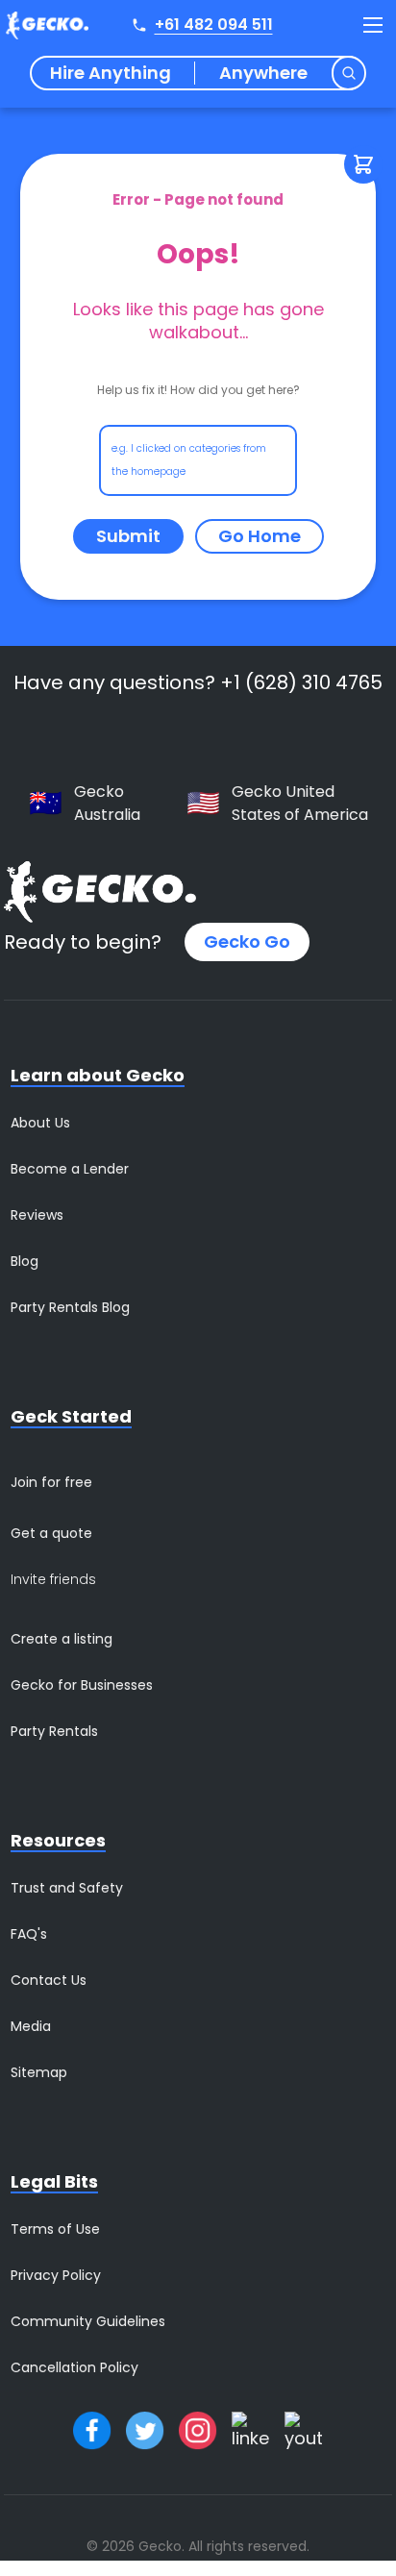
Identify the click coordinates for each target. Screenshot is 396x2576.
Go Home (260, 536)
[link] (260, 536)
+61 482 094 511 (214, 25)
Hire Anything (111, 73)
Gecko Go (247, 941)
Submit (128, 536)
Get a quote (51, 1533)
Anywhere (263, 73)
